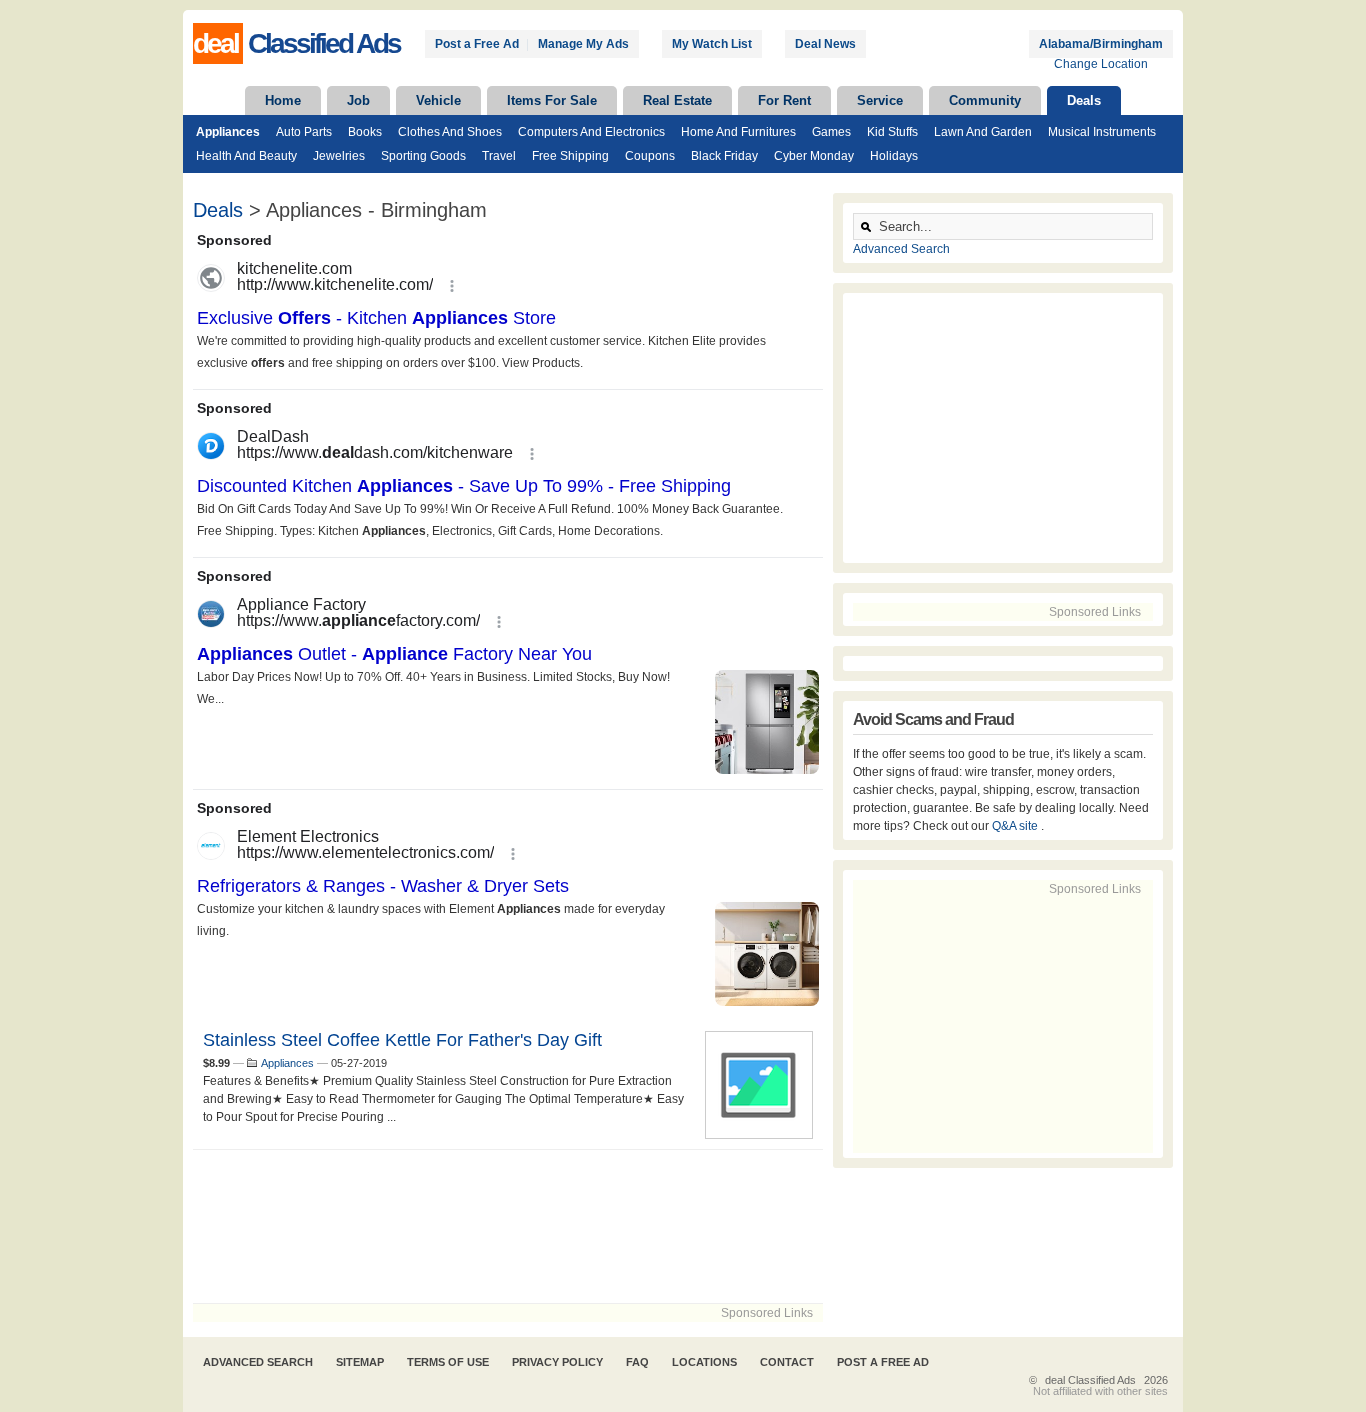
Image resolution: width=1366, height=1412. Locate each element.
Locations (704, 1362)
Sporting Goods (423, 156)
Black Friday (724, 156)
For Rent (784, 100)
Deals (1084, 100)
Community (985, 100)
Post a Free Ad (477, 44)
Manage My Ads (583, 44)
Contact (787, 1362)
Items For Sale (552, 100)
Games (831, 132)
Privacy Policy (557, 1362)
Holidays (894, 156)
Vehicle (438, 100)
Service (880, 100)
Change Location (1101, 64)
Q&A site (1016, 826)
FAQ (637, 1362)
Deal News (825, 44)
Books (365, 132)
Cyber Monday (814, 156)
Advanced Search (901, 249)
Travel (499, 156)
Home (283, 100)
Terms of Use (448, 1362)
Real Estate (677, 100)
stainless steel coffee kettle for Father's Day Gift (402, 1040)
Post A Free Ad (883, 1362)
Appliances (228, 132)
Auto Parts (304, 132)
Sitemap (360, 1362)
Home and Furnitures (738, 132)
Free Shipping (570, 156)
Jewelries (339, 156)
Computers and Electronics (591, 132)
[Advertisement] (508, 1226)
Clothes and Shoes (450, 132)
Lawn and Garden (983, 132)
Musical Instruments (1102, 132)
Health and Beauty (246, 156)
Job (358, 100)
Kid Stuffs (892, 132)
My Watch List (712, 44)
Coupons (650, 156)
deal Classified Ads (1090, 1380)
